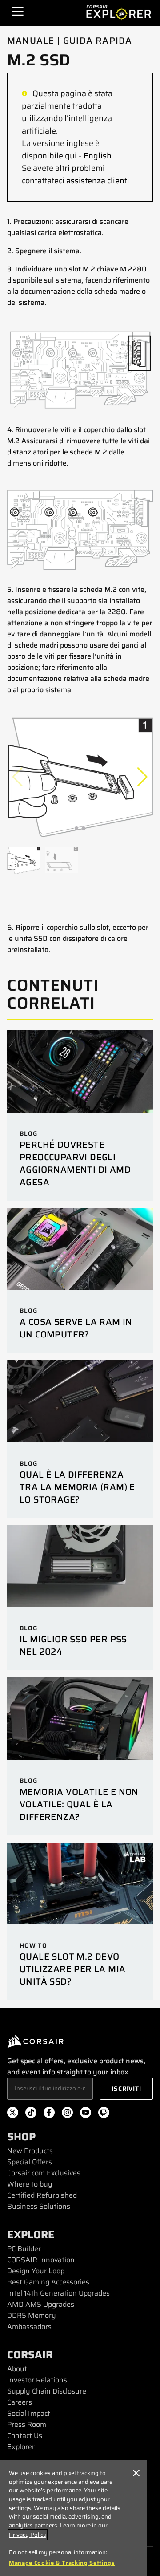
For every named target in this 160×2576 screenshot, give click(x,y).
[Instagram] (67, 2114)
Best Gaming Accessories (48, 2282)
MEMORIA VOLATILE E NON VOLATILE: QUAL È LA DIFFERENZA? (79, 1804)
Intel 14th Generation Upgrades (58, 2293)
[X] (13, 2114)
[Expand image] (80, 370)
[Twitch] (104, 2114)
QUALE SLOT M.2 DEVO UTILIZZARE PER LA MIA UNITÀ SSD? (72, 1969)
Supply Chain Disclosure (47, 2391)
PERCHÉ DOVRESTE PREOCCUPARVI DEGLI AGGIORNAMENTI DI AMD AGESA (75, 1163)
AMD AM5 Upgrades (41, 2304)
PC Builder (24, 2249)
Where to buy (30, 2184)
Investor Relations (37, 2380)
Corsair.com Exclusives (44, 2173)
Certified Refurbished (42, 2195)
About (17, 2369)
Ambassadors (29, 2327)
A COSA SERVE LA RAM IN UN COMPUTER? (76, 1328)
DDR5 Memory (32, 2315)
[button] (142, 777)
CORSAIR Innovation (41, 2260)
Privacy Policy (28, 2535)
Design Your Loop (36, 2271)
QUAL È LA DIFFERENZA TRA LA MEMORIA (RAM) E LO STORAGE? (77, 1487)
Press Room (27, 2424)
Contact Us (25, 2436)
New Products (30, 2151)
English (98, 156)
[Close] (136, 2473)
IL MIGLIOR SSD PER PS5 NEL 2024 (73, 1645)
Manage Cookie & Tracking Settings (62, 2563)
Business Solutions (39, 2206)
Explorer (21, 2447)
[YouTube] (86, 2114)
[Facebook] (49, 2114)
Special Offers (30, 2162)
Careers (20, 2402)
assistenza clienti (98, 181)
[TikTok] (31, 2114)
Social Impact (29, 2413)
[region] (74, 2518)
